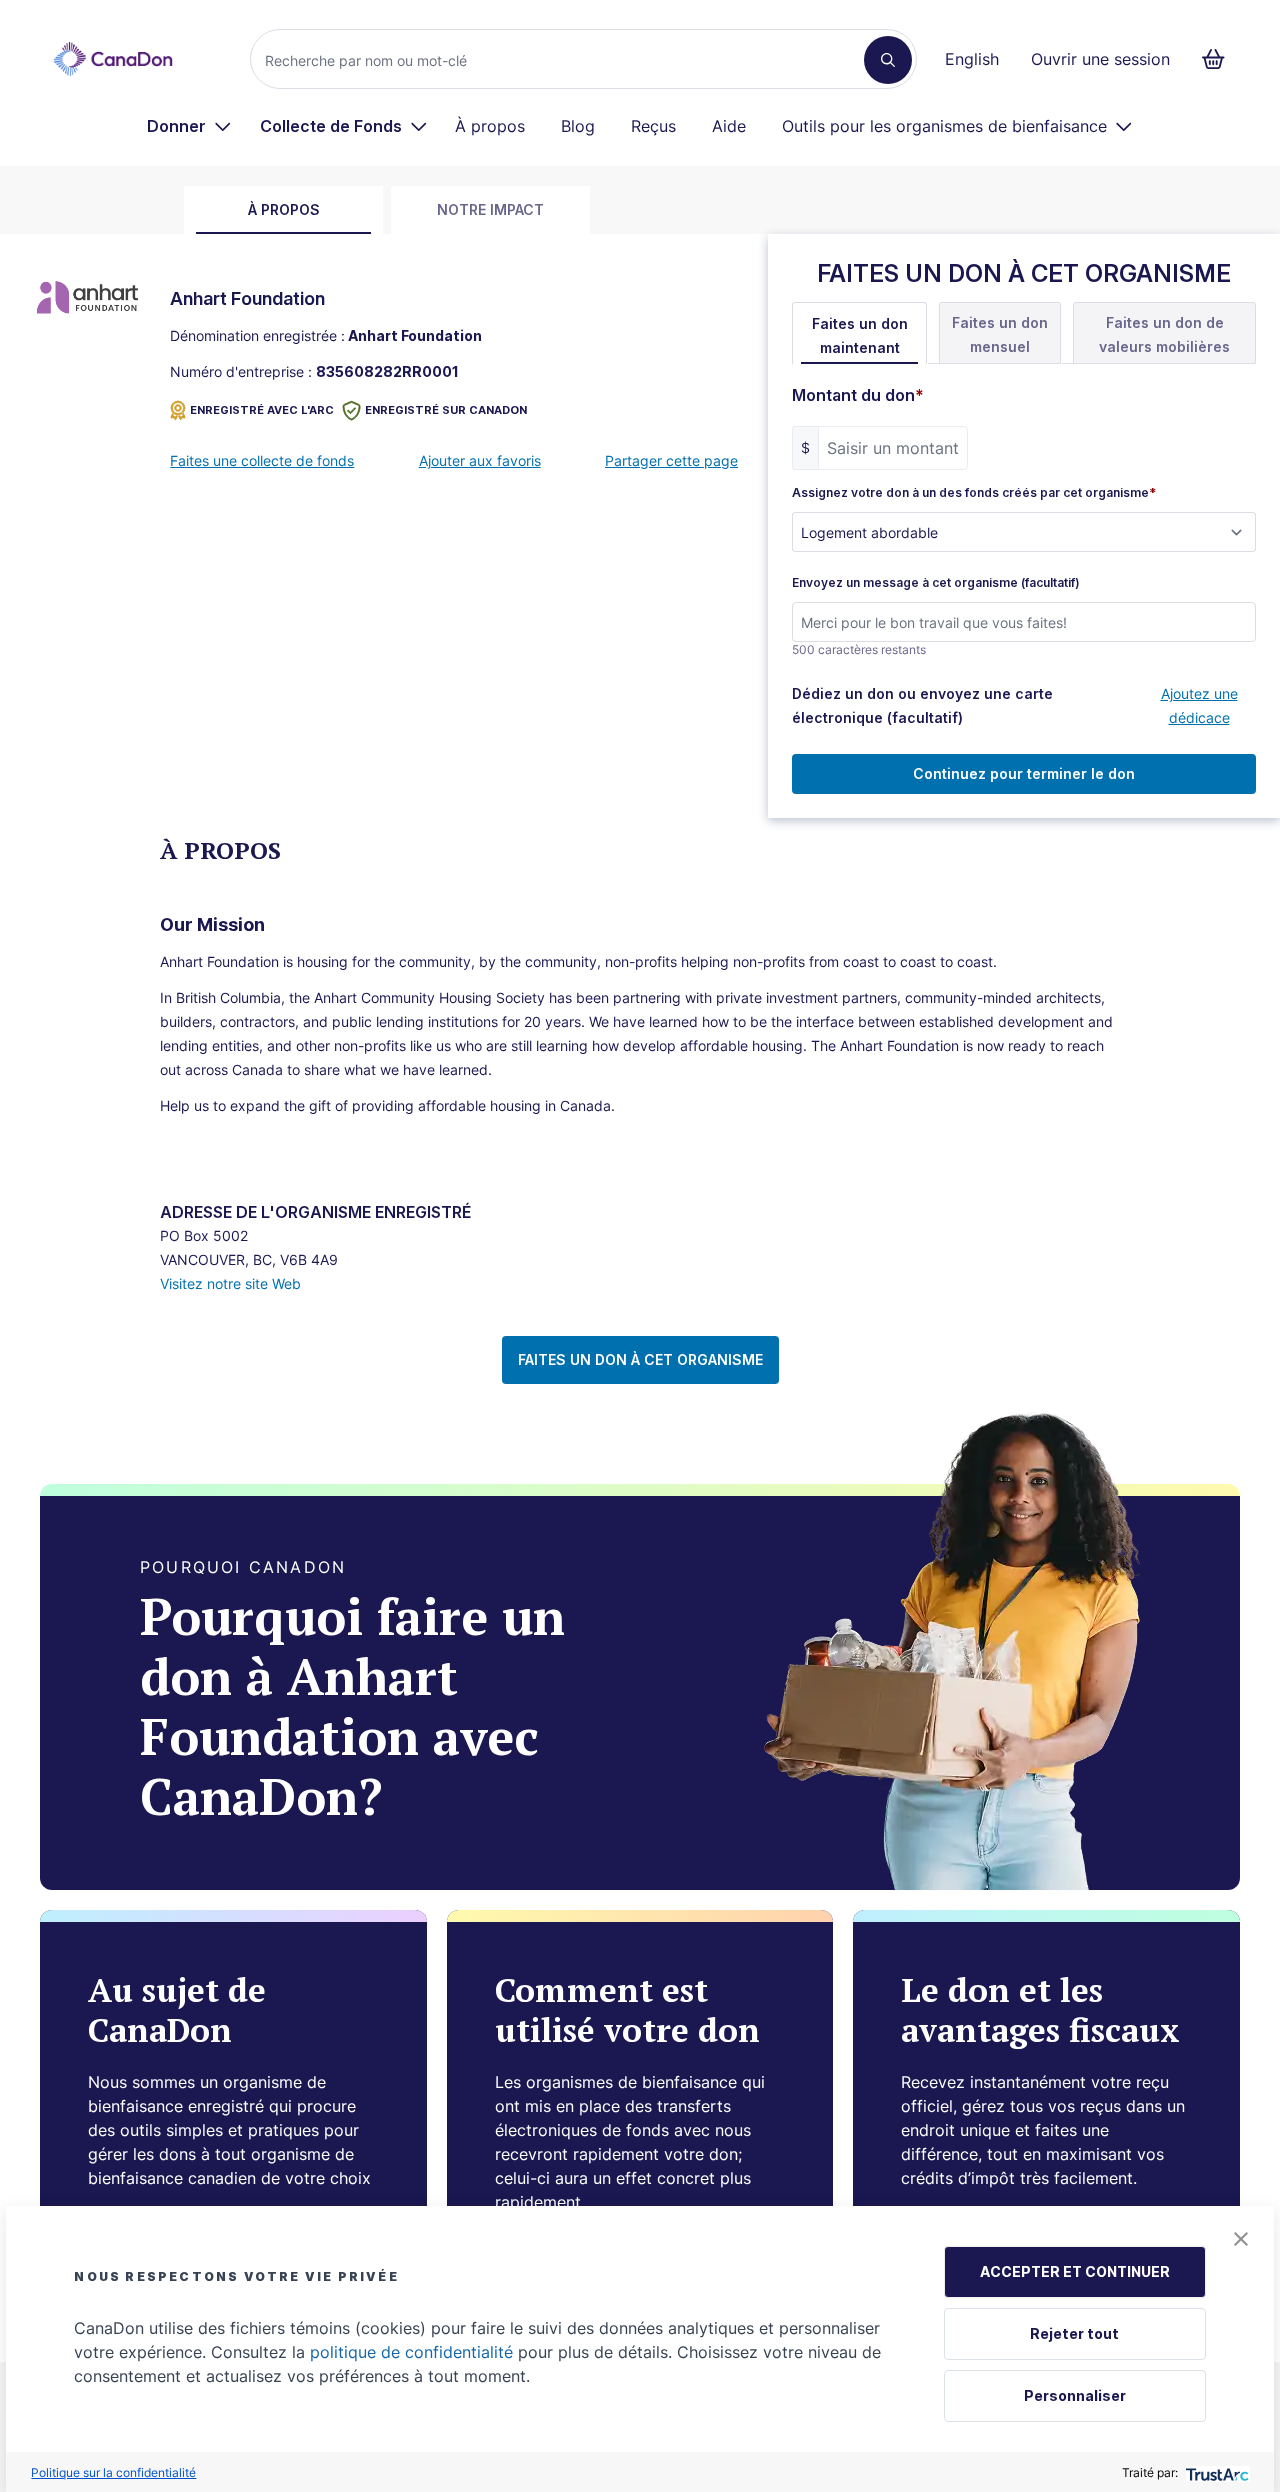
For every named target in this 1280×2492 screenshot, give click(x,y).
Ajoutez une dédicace (1199, 705)
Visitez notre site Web (230, 1283)
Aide (729, 126)
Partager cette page (671, 460)
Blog (578, 126)
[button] (1241, 2239)
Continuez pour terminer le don (1024, 773)
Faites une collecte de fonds (262, 460)
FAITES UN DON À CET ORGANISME (640, 1359)
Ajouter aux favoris (480, 460)
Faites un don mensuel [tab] (1000, 334)
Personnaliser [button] (1075, 2395)
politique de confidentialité (411, 2352)
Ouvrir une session (1100, 59)
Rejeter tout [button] (1074, 2333)
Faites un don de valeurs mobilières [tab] (1164, 334)
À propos (490, 126)
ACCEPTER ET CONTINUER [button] (1075, 2271)
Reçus (653, 126)
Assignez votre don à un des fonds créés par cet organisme (974, 493)
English (972, 59)
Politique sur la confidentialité (113, 2472)
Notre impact (490, 209)
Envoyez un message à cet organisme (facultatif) (936, 583)
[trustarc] (1215, 2472)
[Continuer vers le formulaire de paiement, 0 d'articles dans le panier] (1219, 59)
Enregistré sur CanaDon (446, 410)
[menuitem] (189, 126)
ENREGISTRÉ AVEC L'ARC (262, 410)
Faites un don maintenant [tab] (860, 335)
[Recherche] (888, 60)
